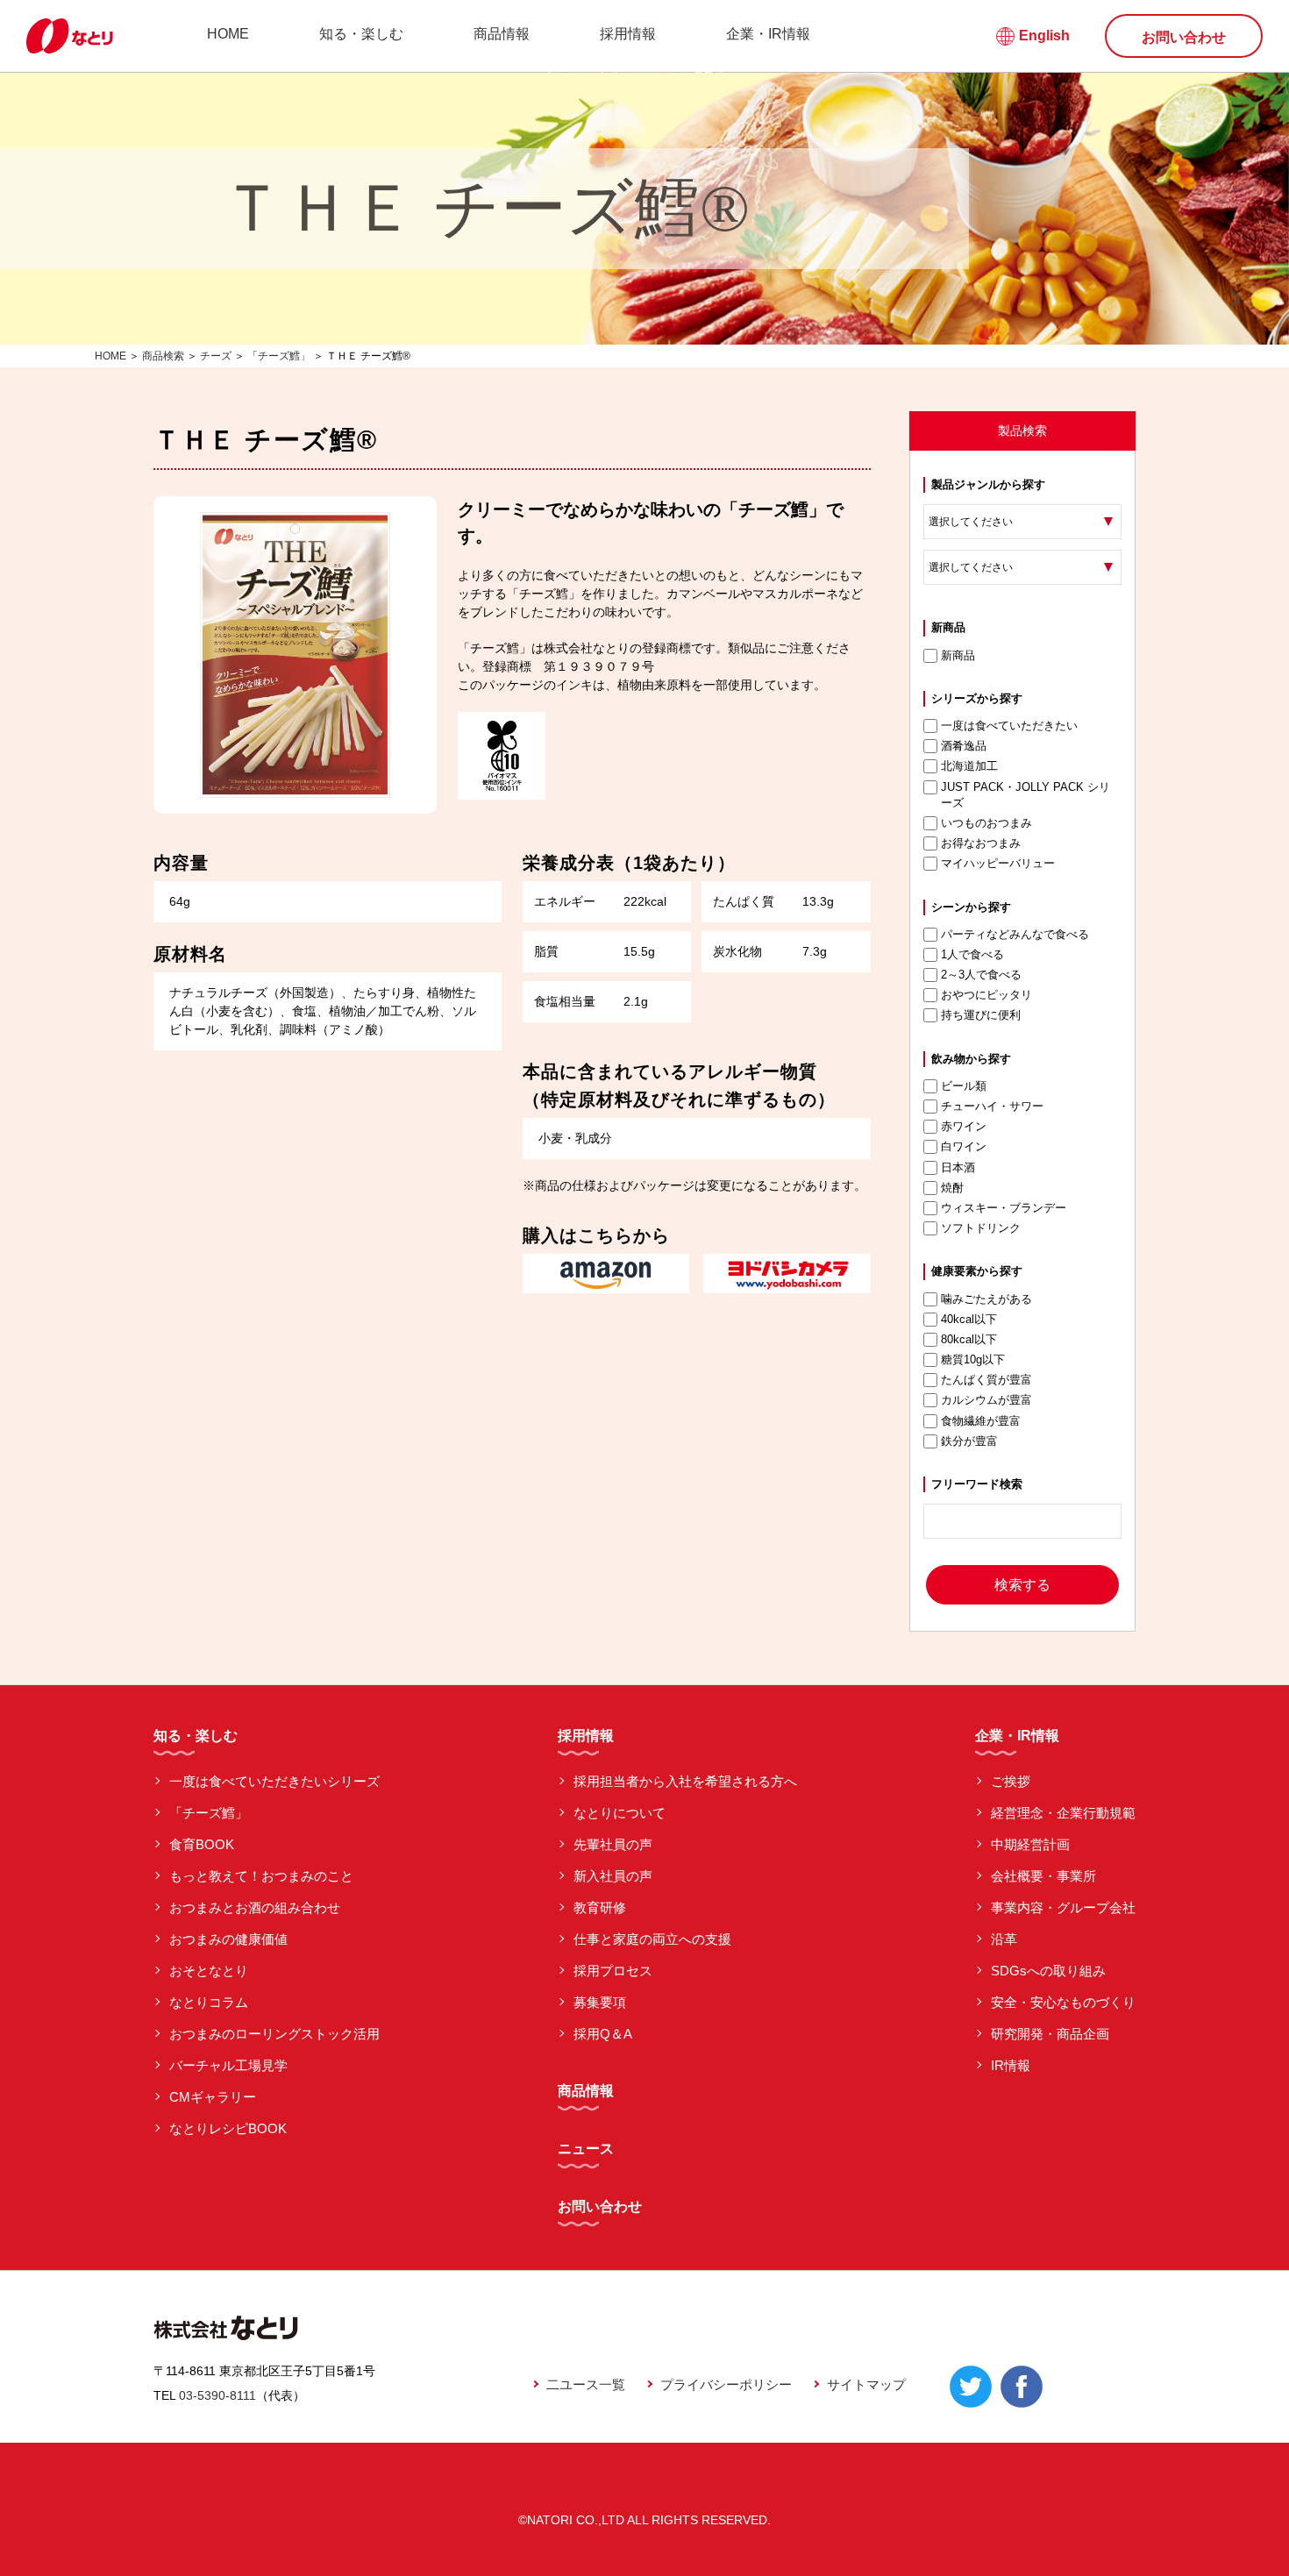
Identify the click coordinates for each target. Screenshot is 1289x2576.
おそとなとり (209, 1971)
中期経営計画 (1030, 1844)
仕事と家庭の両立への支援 (652, 1939)
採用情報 (628, 34)
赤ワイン (964, 1126)
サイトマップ (866, 2384)
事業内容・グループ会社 (1063, 1907)
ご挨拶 (1011, 1781)
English (1044, 36)
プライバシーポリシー (726, 2384)
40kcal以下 (969, 1319)
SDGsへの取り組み (1048, 1971)
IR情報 (1011, 2065)
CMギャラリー (213, 2097)
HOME (228, 34)
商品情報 (502, 34)
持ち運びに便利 (981, 1015)
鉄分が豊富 (969, 1441)
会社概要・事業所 (1043, 1876)
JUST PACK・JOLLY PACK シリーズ (1026, 795)
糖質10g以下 (973, 1359)
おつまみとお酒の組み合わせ (255, 1907)
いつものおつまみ (986, 823)
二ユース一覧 (586, 2384)
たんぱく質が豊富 (986, 1380)
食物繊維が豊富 (981, 1421)
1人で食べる (972, 954)
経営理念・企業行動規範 (1063, 1813)
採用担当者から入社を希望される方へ (685, 1781)
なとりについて (620, 1813)
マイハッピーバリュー (998, 863)
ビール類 (964, 1086)
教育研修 (600, 1907)
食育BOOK (202, 1844)
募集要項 (600, 2002)
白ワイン (964, 1146)
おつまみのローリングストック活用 (274, 2034)
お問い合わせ (1184, 37)
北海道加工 (969, 766)
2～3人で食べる (981, 975)
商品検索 (163, 356)
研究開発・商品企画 (1050, 2034)
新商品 (958, 655)
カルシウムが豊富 (986, 1400)
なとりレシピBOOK (228, 2128)
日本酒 (958, 1167)
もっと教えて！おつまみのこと (261, 1876)
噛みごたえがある (986, 1299)
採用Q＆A (603, 2034)
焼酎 (952, 1188)
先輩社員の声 (613, 1844)
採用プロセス (613, 1971)
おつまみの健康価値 (228, 1939)
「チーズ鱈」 (279, 356)
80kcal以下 (969, 1339)
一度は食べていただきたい (1009, 726)
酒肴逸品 (964, 746)
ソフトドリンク (981, 1228)
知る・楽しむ (361, 34)
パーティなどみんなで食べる (1015, 934)
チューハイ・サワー (992, 1106)
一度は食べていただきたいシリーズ (274, 1781)
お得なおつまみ (981, 843)
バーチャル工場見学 (228, 2065)
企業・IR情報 (768, 34)
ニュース (586, 2149)
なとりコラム (209, 2002)
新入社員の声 (613, 1876)
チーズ (216, 356)
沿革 (1004, 1939)
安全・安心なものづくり (1063, 2002)
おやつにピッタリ (986, 995)
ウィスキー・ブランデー (1004, 1208)
